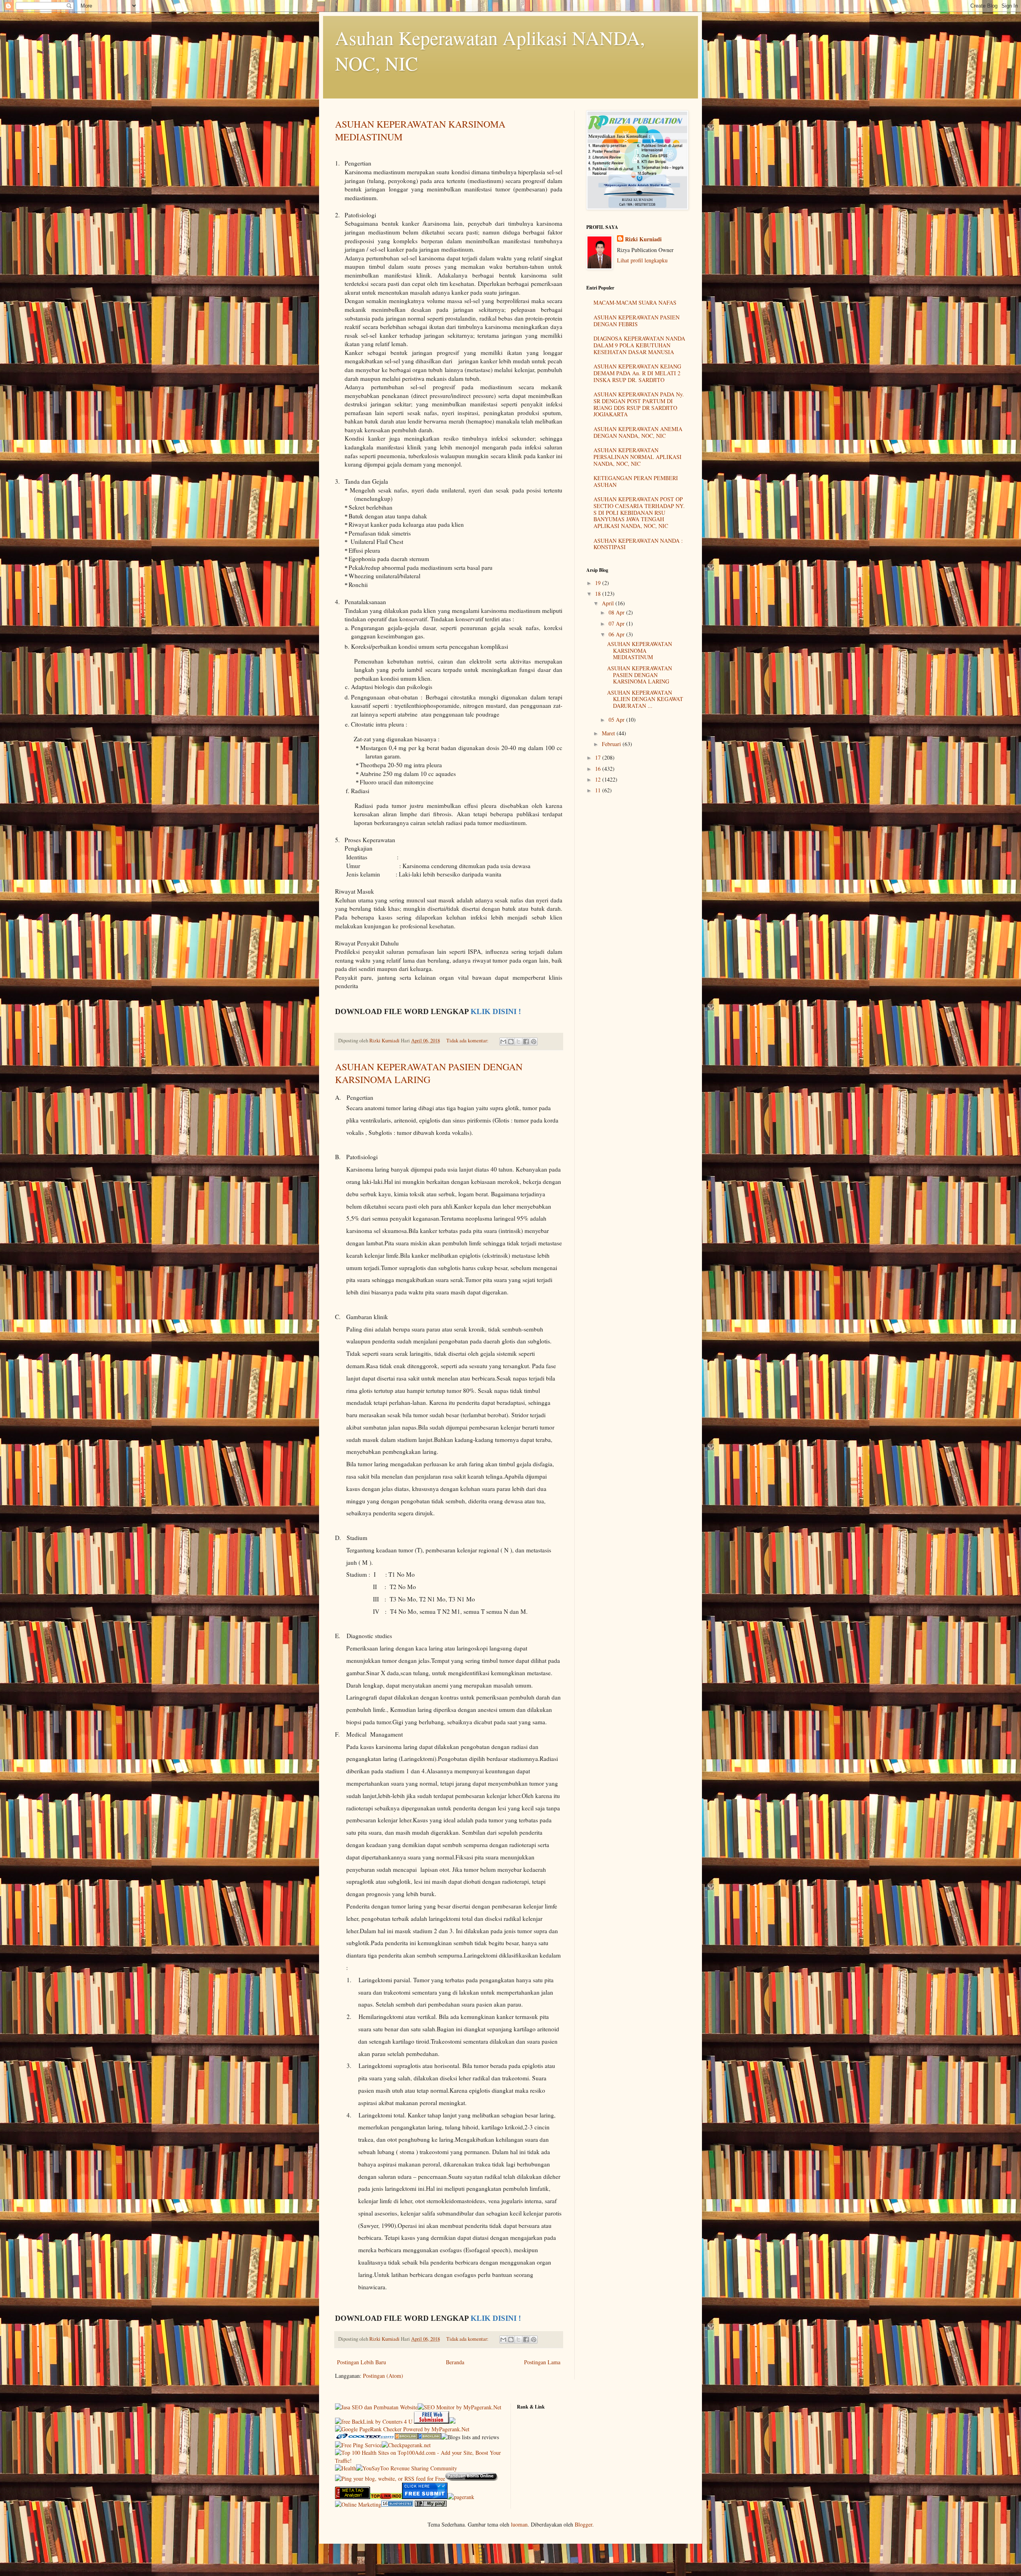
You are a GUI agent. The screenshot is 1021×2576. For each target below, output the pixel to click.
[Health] (346, 2468)
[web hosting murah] (461, 2497)
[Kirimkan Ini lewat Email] (503, 1042)
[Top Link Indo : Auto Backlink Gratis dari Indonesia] (386, 2497)
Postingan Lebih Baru (362, 2362)
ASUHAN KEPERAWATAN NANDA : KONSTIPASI (638, 544)
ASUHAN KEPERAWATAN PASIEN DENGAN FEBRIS (637, 321)
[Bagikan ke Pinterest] (534, 1042)
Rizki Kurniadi (643, 239)
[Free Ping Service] (358, 2445)
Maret (609, 733)
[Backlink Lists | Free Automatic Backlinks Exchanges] (406, 2437)
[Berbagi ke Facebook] (526, 1042)
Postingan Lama (542, 2362)
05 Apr (617, 720)
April (609, 603)
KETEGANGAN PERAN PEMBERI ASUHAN (636, 481)
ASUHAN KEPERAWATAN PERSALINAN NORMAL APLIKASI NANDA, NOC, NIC (638, 457)
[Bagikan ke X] (518, 1042)
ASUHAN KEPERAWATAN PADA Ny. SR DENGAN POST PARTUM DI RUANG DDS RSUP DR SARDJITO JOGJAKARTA (639, 404)
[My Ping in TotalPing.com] (431, 2504)
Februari (612, 744)
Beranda (455, 2362)
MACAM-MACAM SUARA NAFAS (635, 302)
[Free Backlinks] (430, 2437)
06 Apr (617, 634)
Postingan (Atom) (383, 2376)
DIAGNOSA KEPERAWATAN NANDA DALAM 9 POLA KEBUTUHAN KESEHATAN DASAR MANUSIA (639, 345)
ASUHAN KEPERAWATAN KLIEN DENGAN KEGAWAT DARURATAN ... (645, 699)
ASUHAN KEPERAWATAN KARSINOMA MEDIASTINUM (640, 651)
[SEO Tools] (353, 2497)
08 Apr (617, 612)
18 (599, 594)
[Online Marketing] (358, 2504)
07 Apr (617, 623)
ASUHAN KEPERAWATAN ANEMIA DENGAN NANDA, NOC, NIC (638, 432)
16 (599, 769)
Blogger (583, 2524)
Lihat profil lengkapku (642, 260)
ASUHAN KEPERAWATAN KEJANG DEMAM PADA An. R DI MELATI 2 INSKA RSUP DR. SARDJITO (637, 373)
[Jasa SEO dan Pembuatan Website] (376, 2407)
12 (599, 779)
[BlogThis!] (511, 1042)
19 (599, 583)
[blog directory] (397, 2504)
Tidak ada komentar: (468, 1041)
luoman (519, 2524)
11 (599, 790)
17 (599, 757)
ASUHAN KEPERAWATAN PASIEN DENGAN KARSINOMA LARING (429, 1073)
